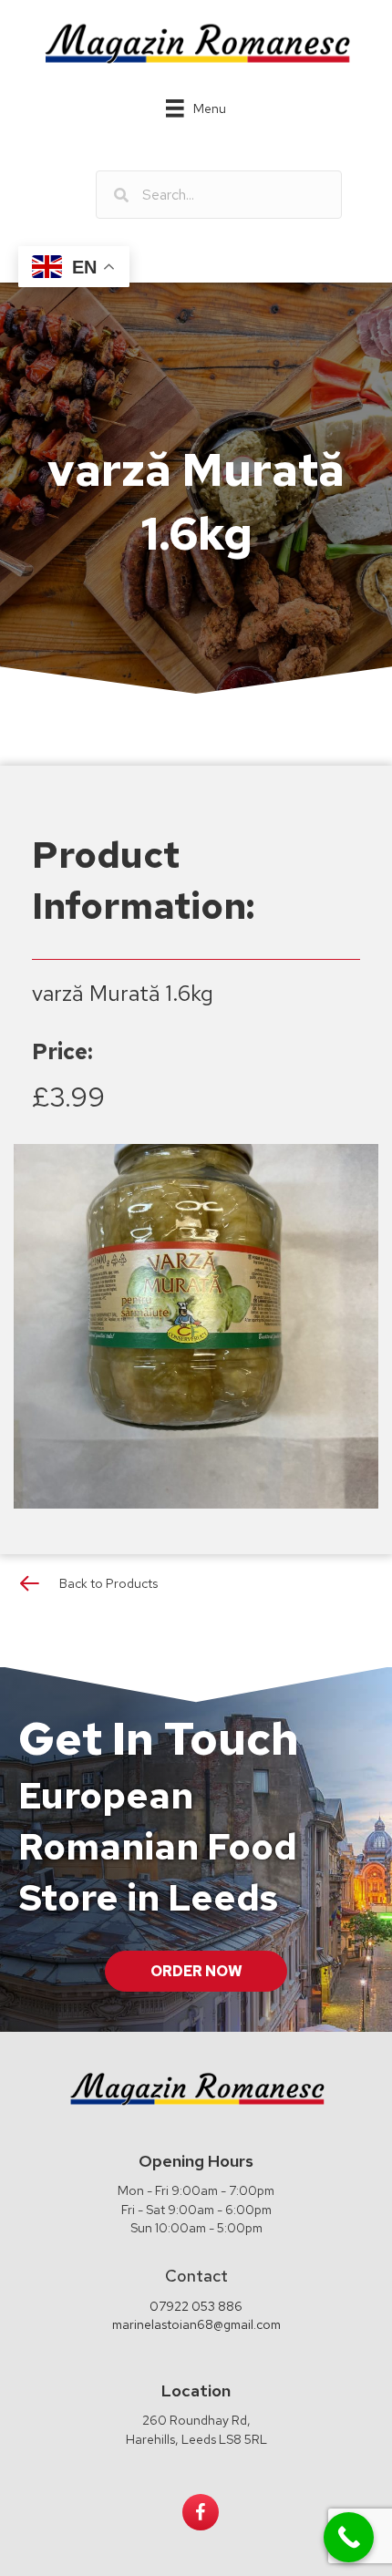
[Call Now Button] (349, 2537)
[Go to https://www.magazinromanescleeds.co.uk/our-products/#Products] (196, 1587)
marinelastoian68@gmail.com (196, 2324)
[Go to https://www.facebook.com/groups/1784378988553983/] (201, 2512)
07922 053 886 (196, 2306)
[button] (196, 1971)
